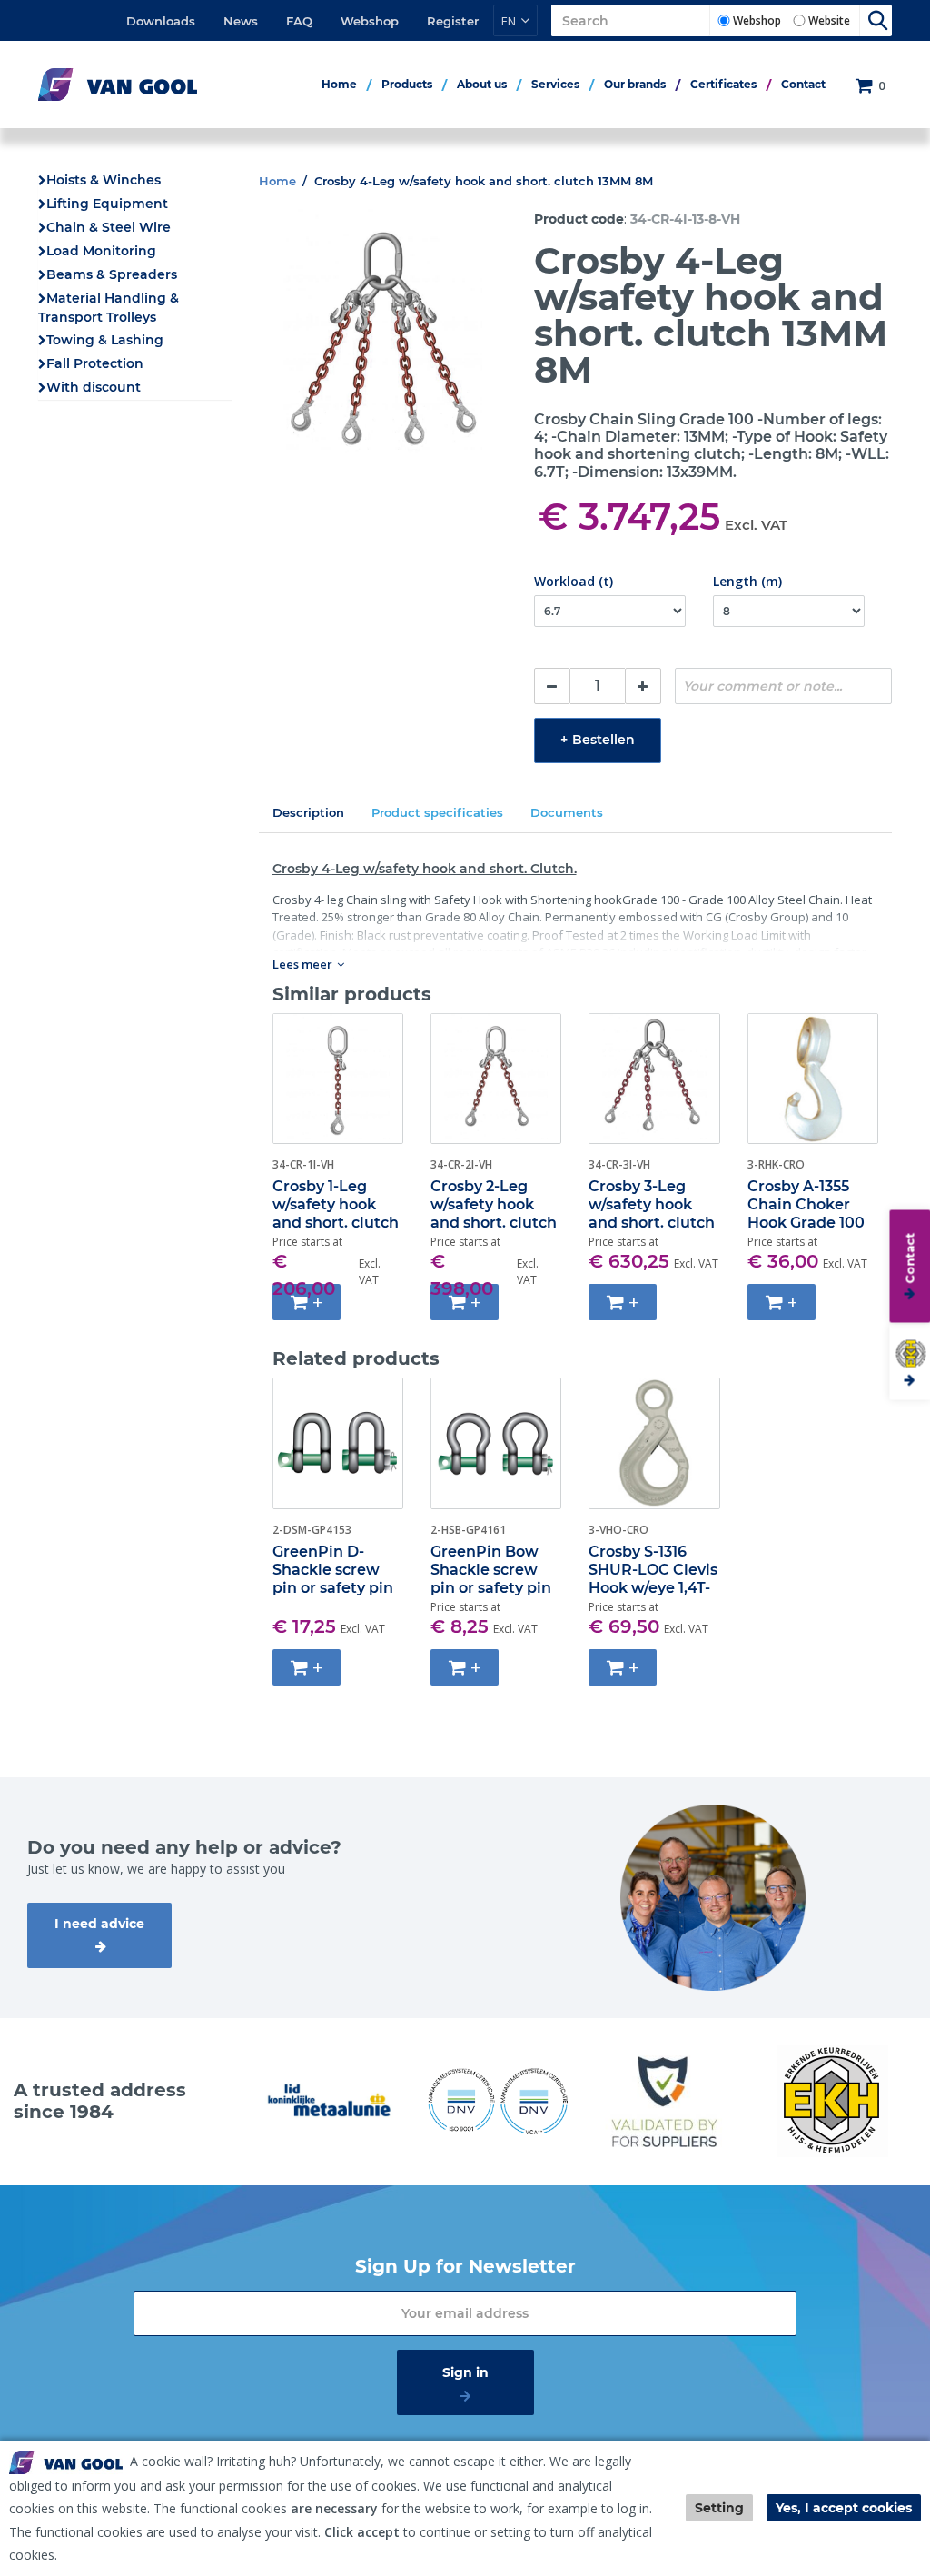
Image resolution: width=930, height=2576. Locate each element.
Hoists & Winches (104, 180)
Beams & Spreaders (112, 274)
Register (453, 21)
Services (555, 84)
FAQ (299, 21)
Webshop (370, 21)
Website (829, 20)
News (241, 21)
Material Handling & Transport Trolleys (109, 308)
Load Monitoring (101, 251)
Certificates (723, 84)
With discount (94, 387)
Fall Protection (95, 363)
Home (339, 84)
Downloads (161, 21)
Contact (803, 84)
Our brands (635, 84)
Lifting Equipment (107, 204)
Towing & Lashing (105, 340)
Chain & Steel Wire (109, 227)
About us (482, 84)
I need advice (99, 1924)
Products (407, 84)
